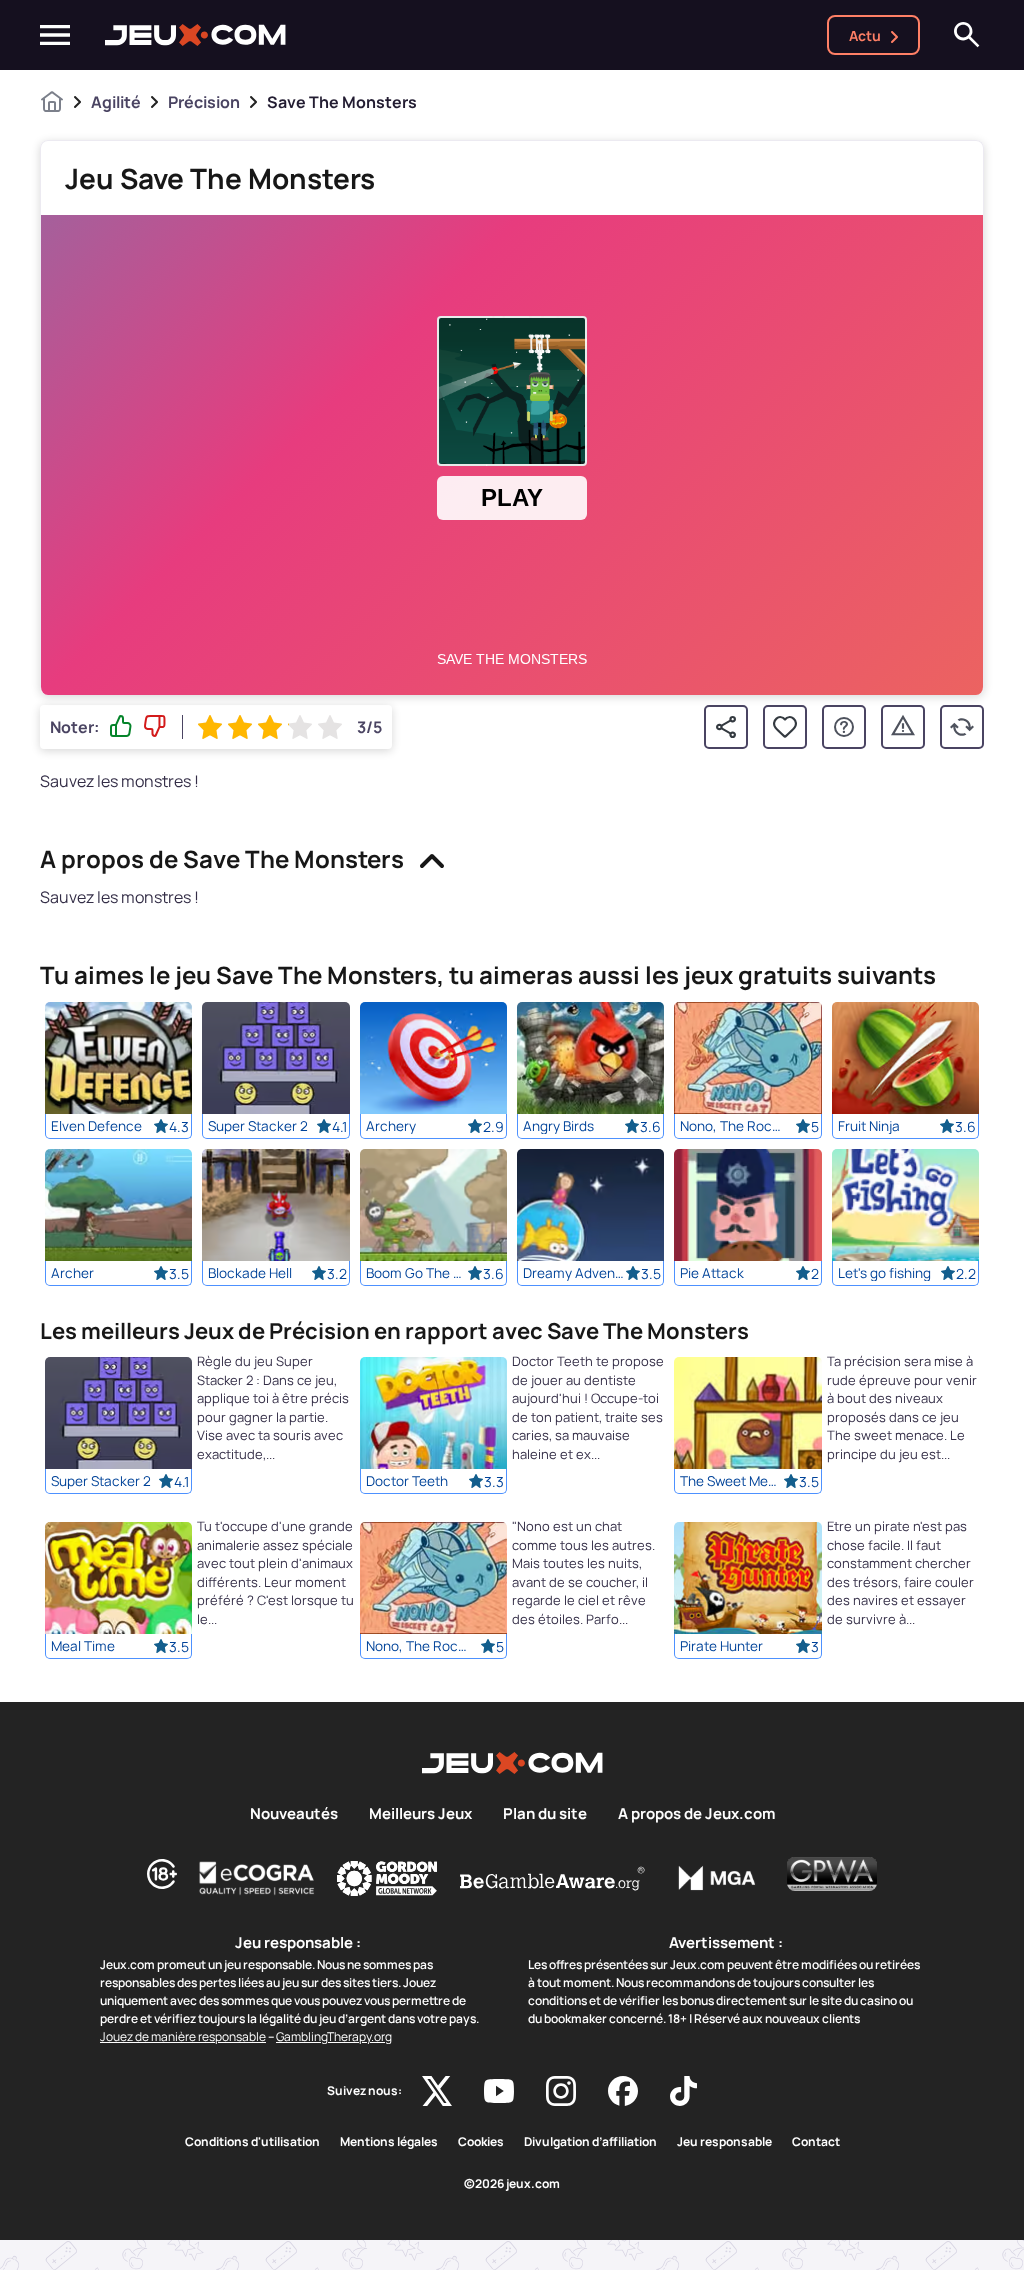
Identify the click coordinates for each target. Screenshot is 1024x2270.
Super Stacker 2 (258, 1126)
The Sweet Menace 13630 (731, 1482)
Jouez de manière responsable (183, 2036)
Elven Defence (96, 1126)
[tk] (683, 2091)
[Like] (121, 727)
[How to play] (844, 727)
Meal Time (83, 1647)
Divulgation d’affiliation (590, 2142)
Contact (816, 2142)
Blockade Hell (250, 1273)
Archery (391, 1126)
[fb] (623, 2091)
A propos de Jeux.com (696, 1814)
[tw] (437, 2091)
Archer (72, 1273)
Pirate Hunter (721, 1647)
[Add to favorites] (785, 727)
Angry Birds (558, 1126)
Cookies (481, 2142)
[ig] (561, 2091)
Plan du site (545, 1814)
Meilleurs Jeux (420, 1814)
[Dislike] (155, 727)
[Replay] (962, 727)
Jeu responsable (724, 2142)
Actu (865, 35)
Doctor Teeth (407, 1482)
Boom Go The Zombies (417, 1273)
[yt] (499, 2091)
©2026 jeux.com (512, 2184)
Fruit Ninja (869, 1126)
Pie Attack (712, 1273)
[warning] (903, 727)
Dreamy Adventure (574, 1273)
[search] (967, 35)
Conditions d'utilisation (252, 2142)
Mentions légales (389, 2142)
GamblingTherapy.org (334, 2036)
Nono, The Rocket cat (731, 1126)
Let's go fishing (884, 1273)
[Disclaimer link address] (257, 1878)
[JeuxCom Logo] (195, 35)
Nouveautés (294, 1814)
